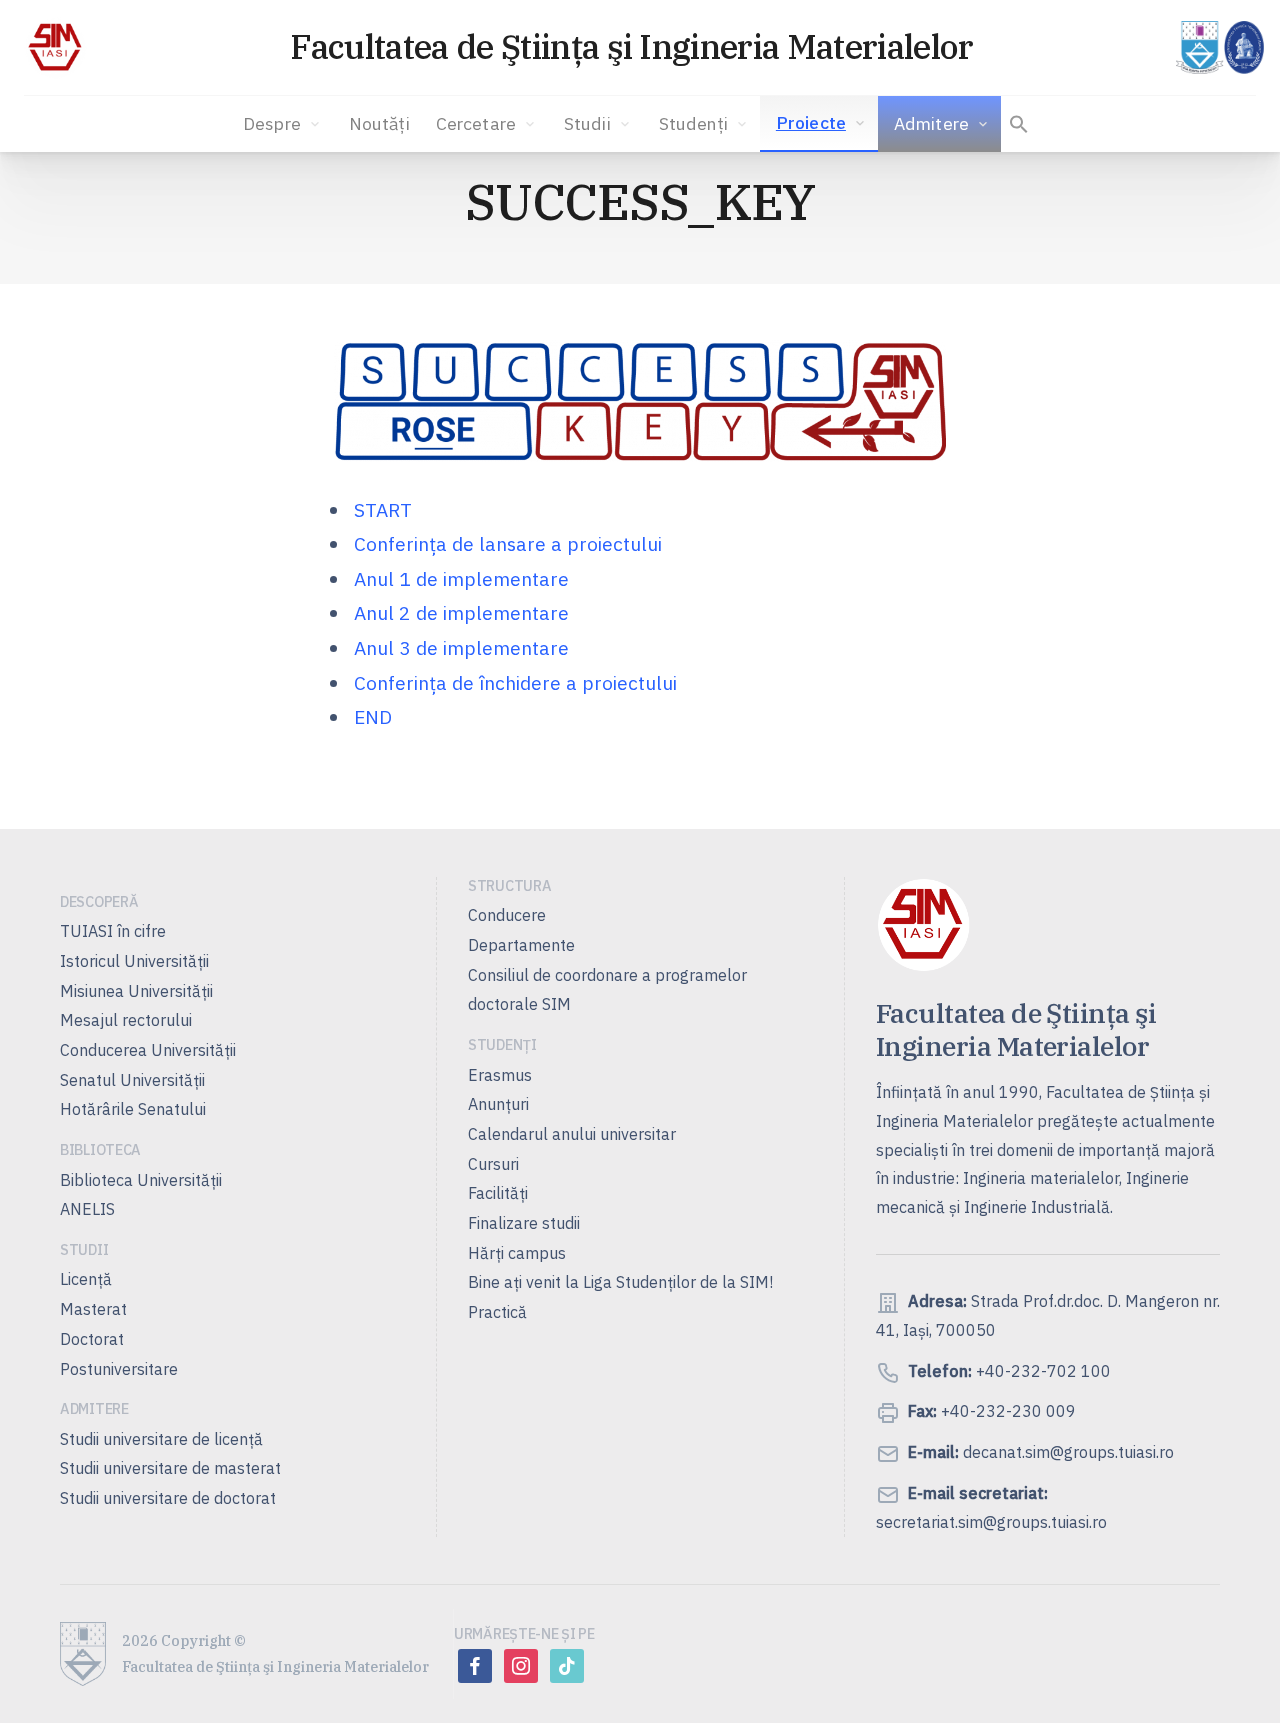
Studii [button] (587, 123)
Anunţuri (498, 1104)
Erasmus (500, 1075)
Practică (497, 1312)
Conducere (507, 915)
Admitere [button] (931, 123)
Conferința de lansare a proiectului (508, 543)
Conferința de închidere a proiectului (515, 682)
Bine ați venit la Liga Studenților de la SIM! (620, 1282)
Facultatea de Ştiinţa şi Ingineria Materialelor (631, 47)
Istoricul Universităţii (134, 961)
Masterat (93, 1309)
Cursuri (493, 1164)
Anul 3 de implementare (461, 647)
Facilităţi (498, 1193)
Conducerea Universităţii (148, 1050)
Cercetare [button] (476, 123)
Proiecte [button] (811, 122)
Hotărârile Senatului (133, 1109)
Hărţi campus (517, 1253)
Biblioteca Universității (141, 1180)
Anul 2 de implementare (461, 612)
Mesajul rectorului (126, 1020)
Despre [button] (272, 123)
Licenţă (86, 1279)
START (383, 509)
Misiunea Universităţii (136, 991)
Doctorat (92, 1339)
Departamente (521, 945)
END (373, 716)
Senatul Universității (132, 1080)
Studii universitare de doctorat (168, 1498)
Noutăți (379, 123)
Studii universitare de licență (161, 1439)
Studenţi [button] (693, 123)
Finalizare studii (524, 1223)
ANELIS (87, 1209)
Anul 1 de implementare (461, 578)
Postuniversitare (119, 1369)
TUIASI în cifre (113, 931)
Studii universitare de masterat (170, 1468)
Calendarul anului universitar (572, 1134)
